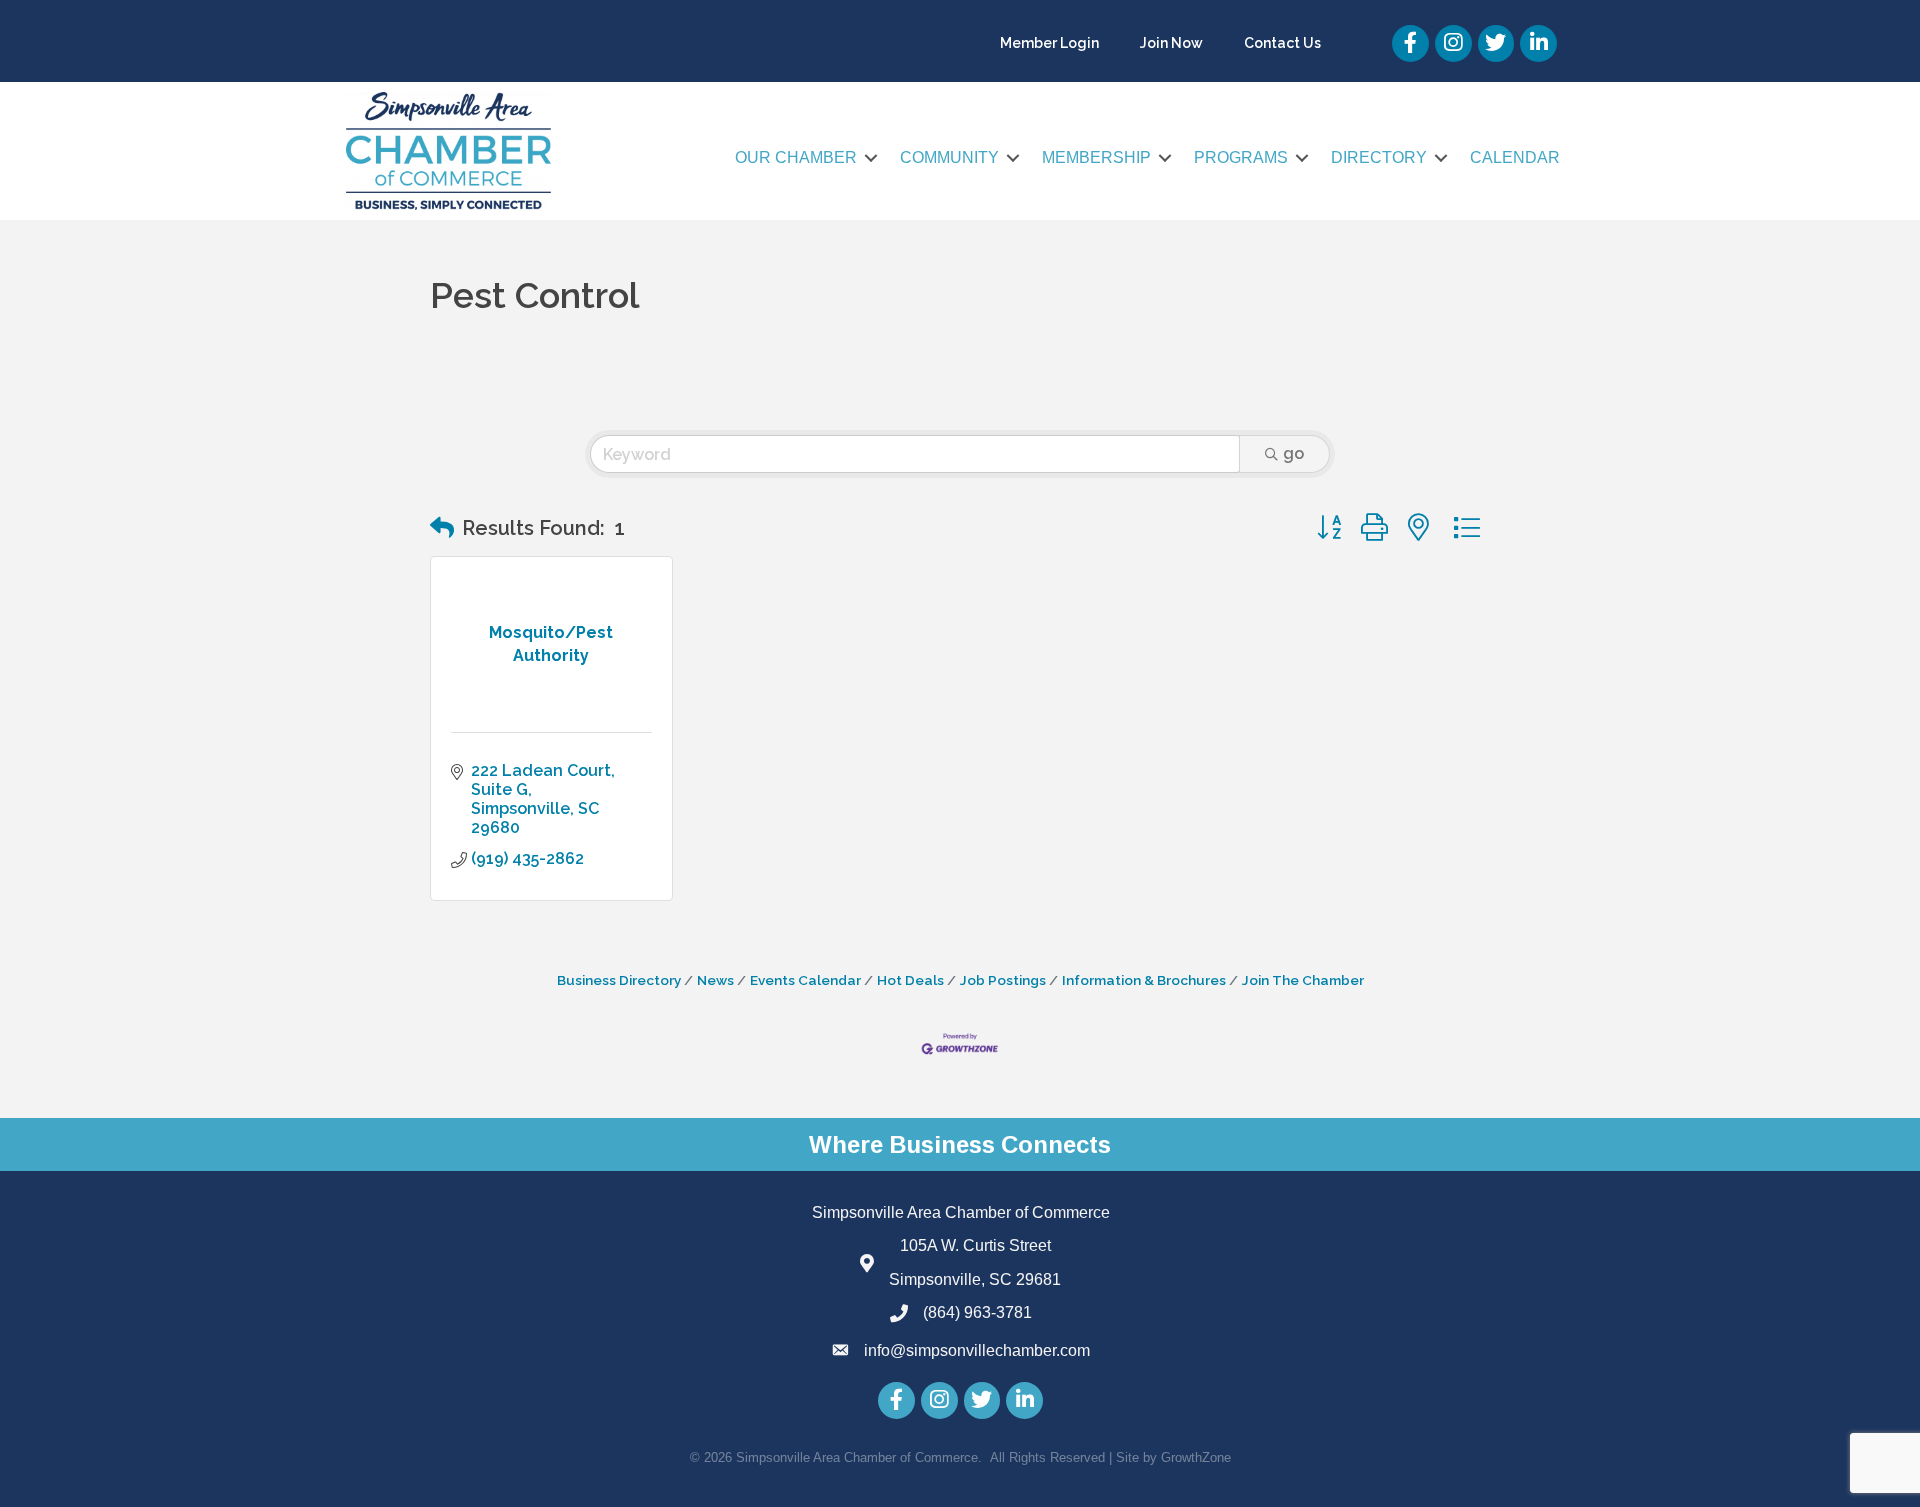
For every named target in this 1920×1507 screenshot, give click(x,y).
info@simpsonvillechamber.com (977, 1350)
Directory (1379, 157)
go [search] (1293, 453)
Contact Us (1282, 43)
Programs (1241, 157)
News (715, 980)
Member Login (1049, 43)
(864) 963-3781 (977, 1312)
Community (949, 157)
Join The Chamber (1303, 980)
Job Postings (1003, 980)
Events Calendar (805, 980)
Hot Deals (910, 980)
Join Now (1171, 43)
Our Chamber (796, 157)
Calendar (1515, 157)
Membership (1096, 157)
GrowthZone (1196, 1457)
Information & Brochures (1144, 980)
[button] (442, 528)
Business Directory (619, 980)
